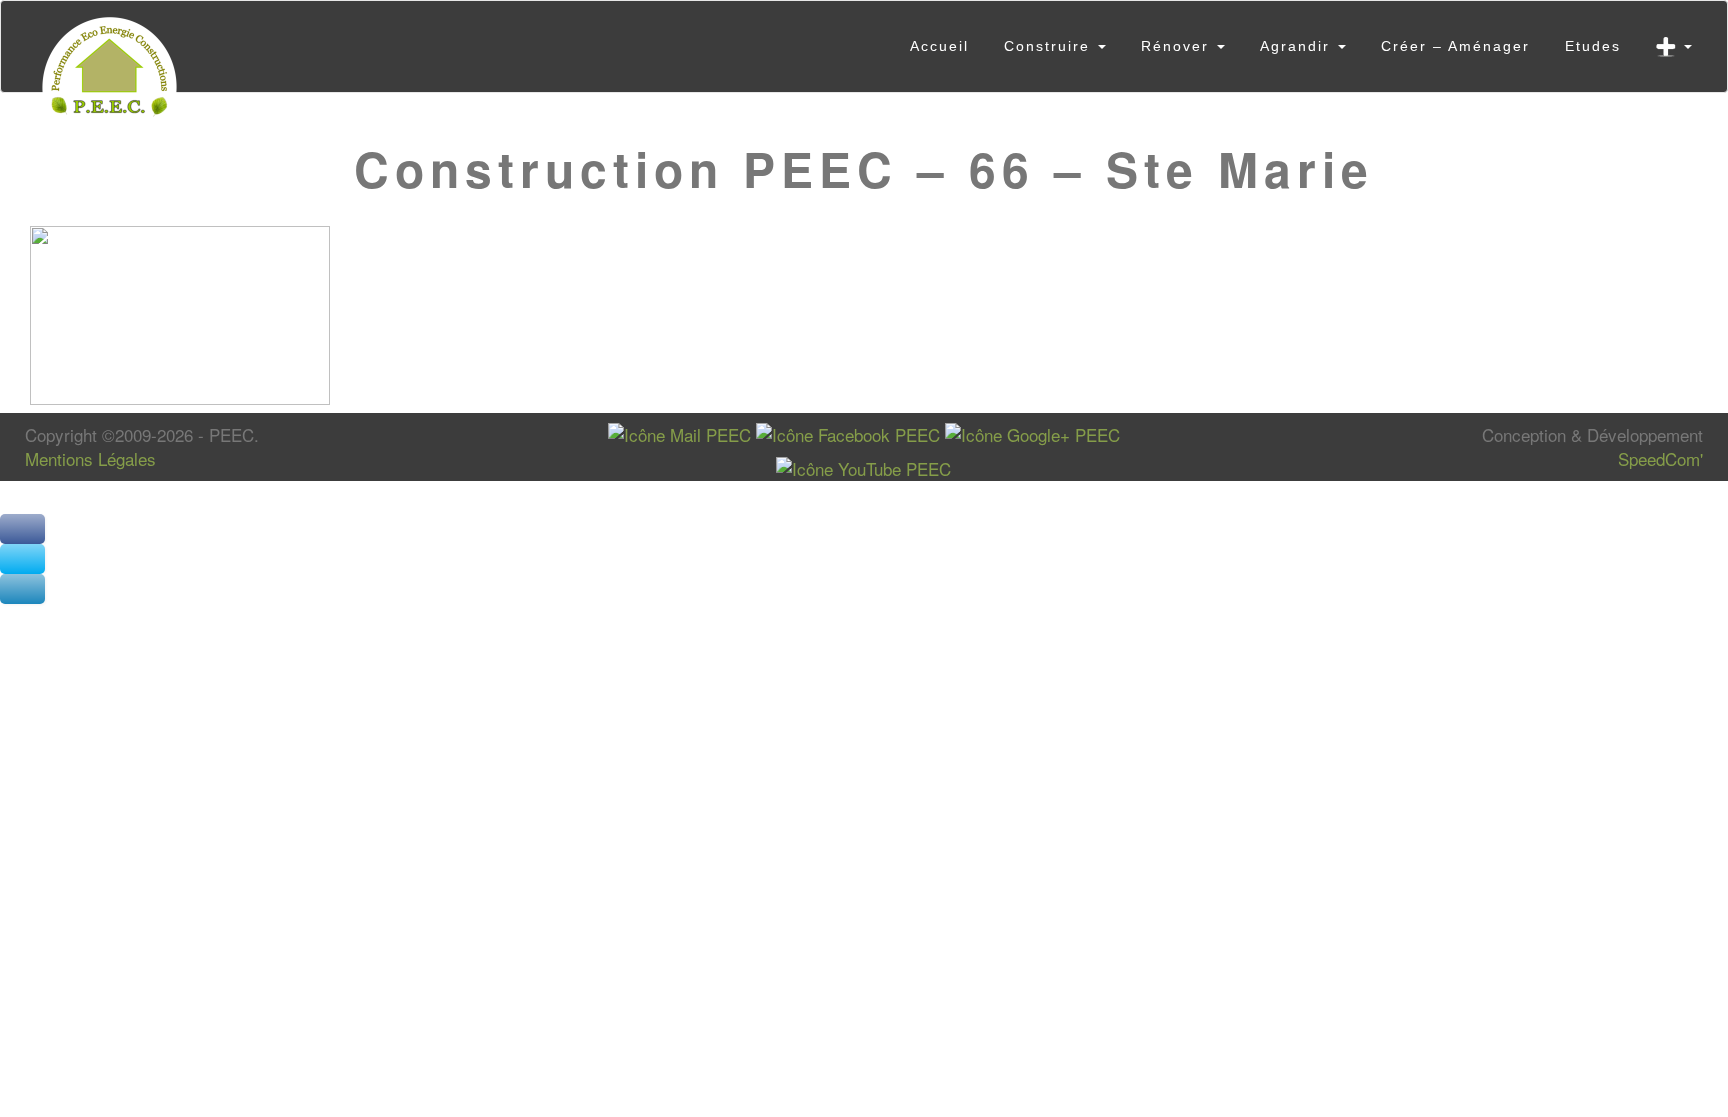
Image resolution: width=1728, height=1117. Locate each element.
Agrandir (1298, 46)
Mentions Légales (90, 458)
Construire (1050, 46)
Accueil (939, 46)
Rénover (1178, 46)
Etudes (1593, 46)
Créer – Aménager (1455, 46)
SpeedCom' (1660, 458)
